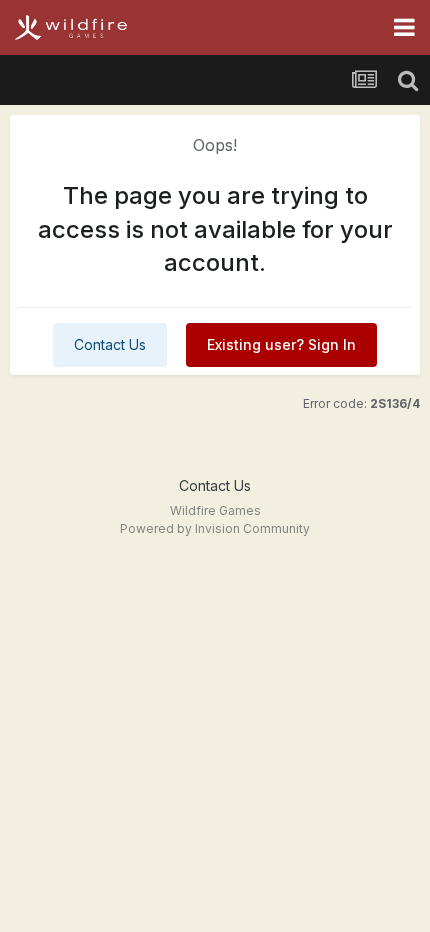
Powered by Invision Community (215, 528)
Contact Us (110, 344)
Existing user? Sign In (281, 344)
